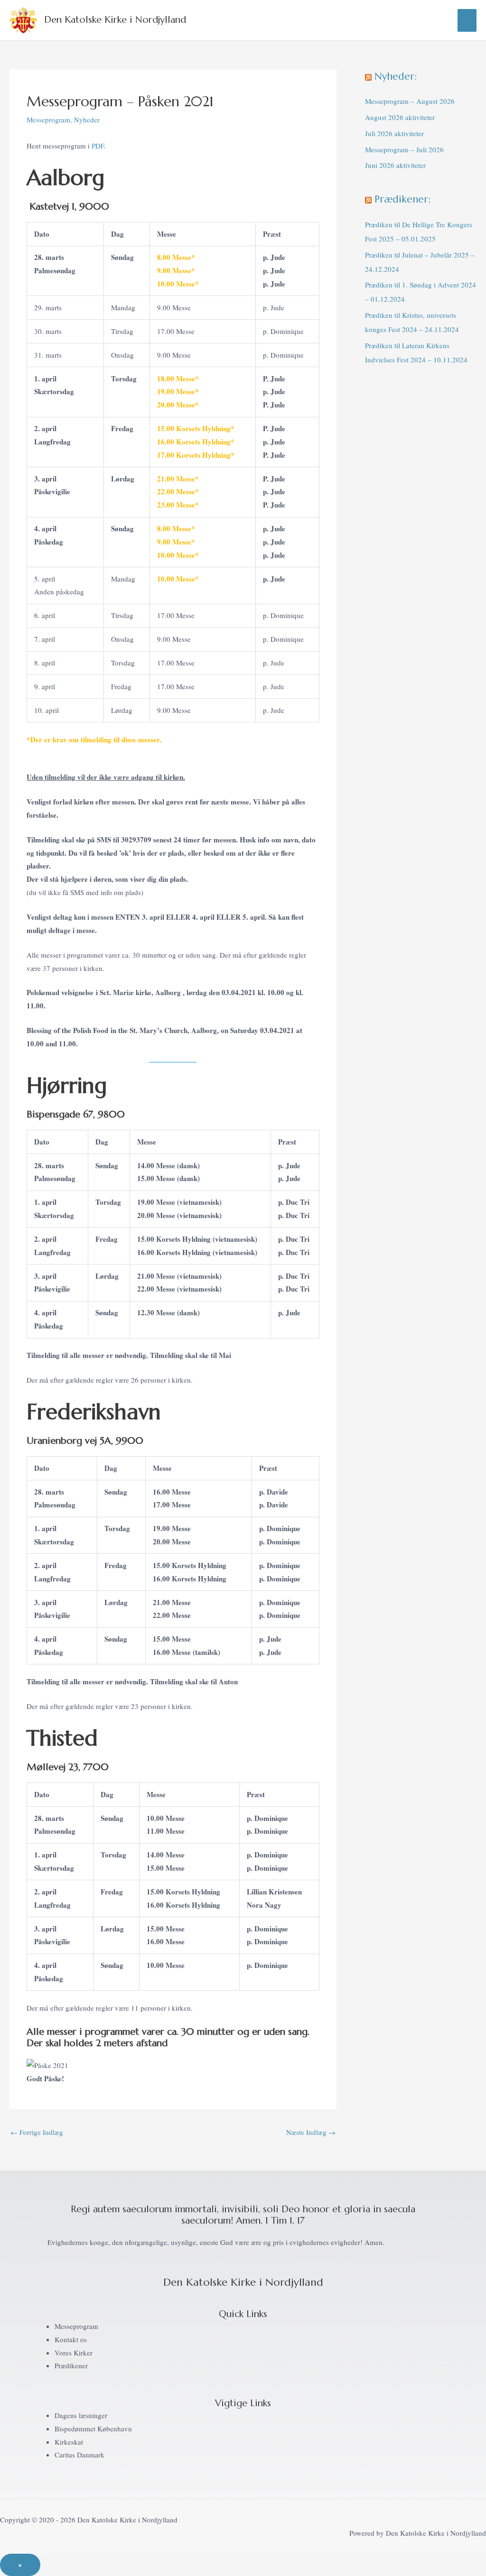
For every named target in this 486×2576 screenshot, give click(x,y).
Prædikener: (402, 199)
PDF (97, 146)
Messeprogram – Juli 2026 (404, 149)
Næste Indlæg (311, 2132)
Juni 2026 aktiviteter (395, 165)
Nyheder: (396, 76)
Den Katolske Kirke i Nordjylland (115, 20)
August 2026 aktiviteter (400, 117)
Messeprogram (48, 120)
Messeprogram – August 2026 (410, 101)
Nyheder (87, 120)
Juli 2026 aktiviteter (394, 133)
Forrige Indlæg (37, 2132)
